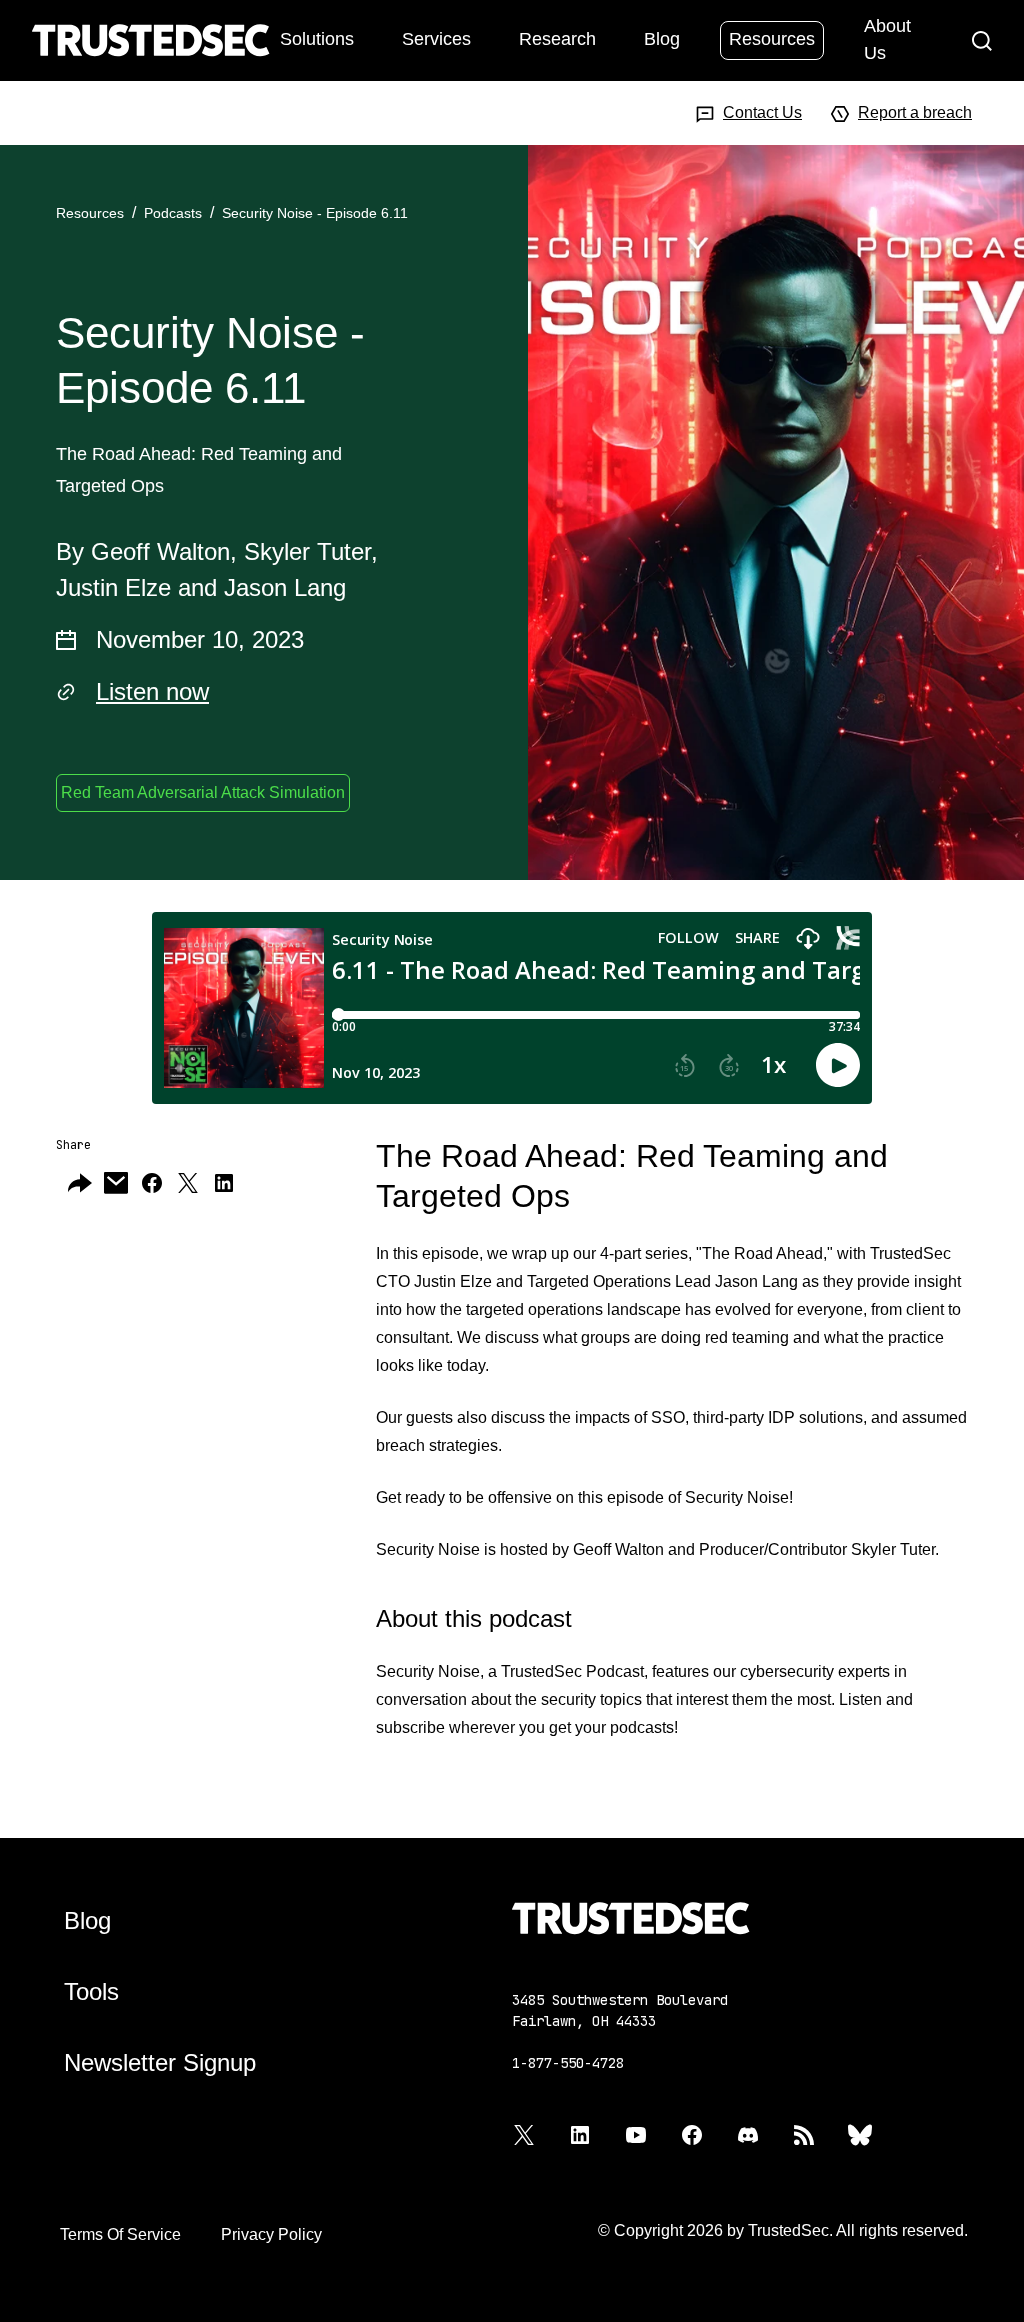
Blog (662, 39)
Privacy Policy (271, 2234)
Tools (91, 1991)
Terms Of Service (120, 2234)
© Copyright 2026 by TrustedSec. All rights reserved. (783, 2230)
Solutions (317, 39)
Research (557, 39)
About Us (887, 39)
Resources (772, 39)
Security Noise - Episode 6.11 (315, 213)
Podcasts (173, 213)
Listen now (152, 691)
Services (436, 39)
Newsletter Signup (160, 2062)
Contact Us (762, 112)
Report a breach (915, 112)
